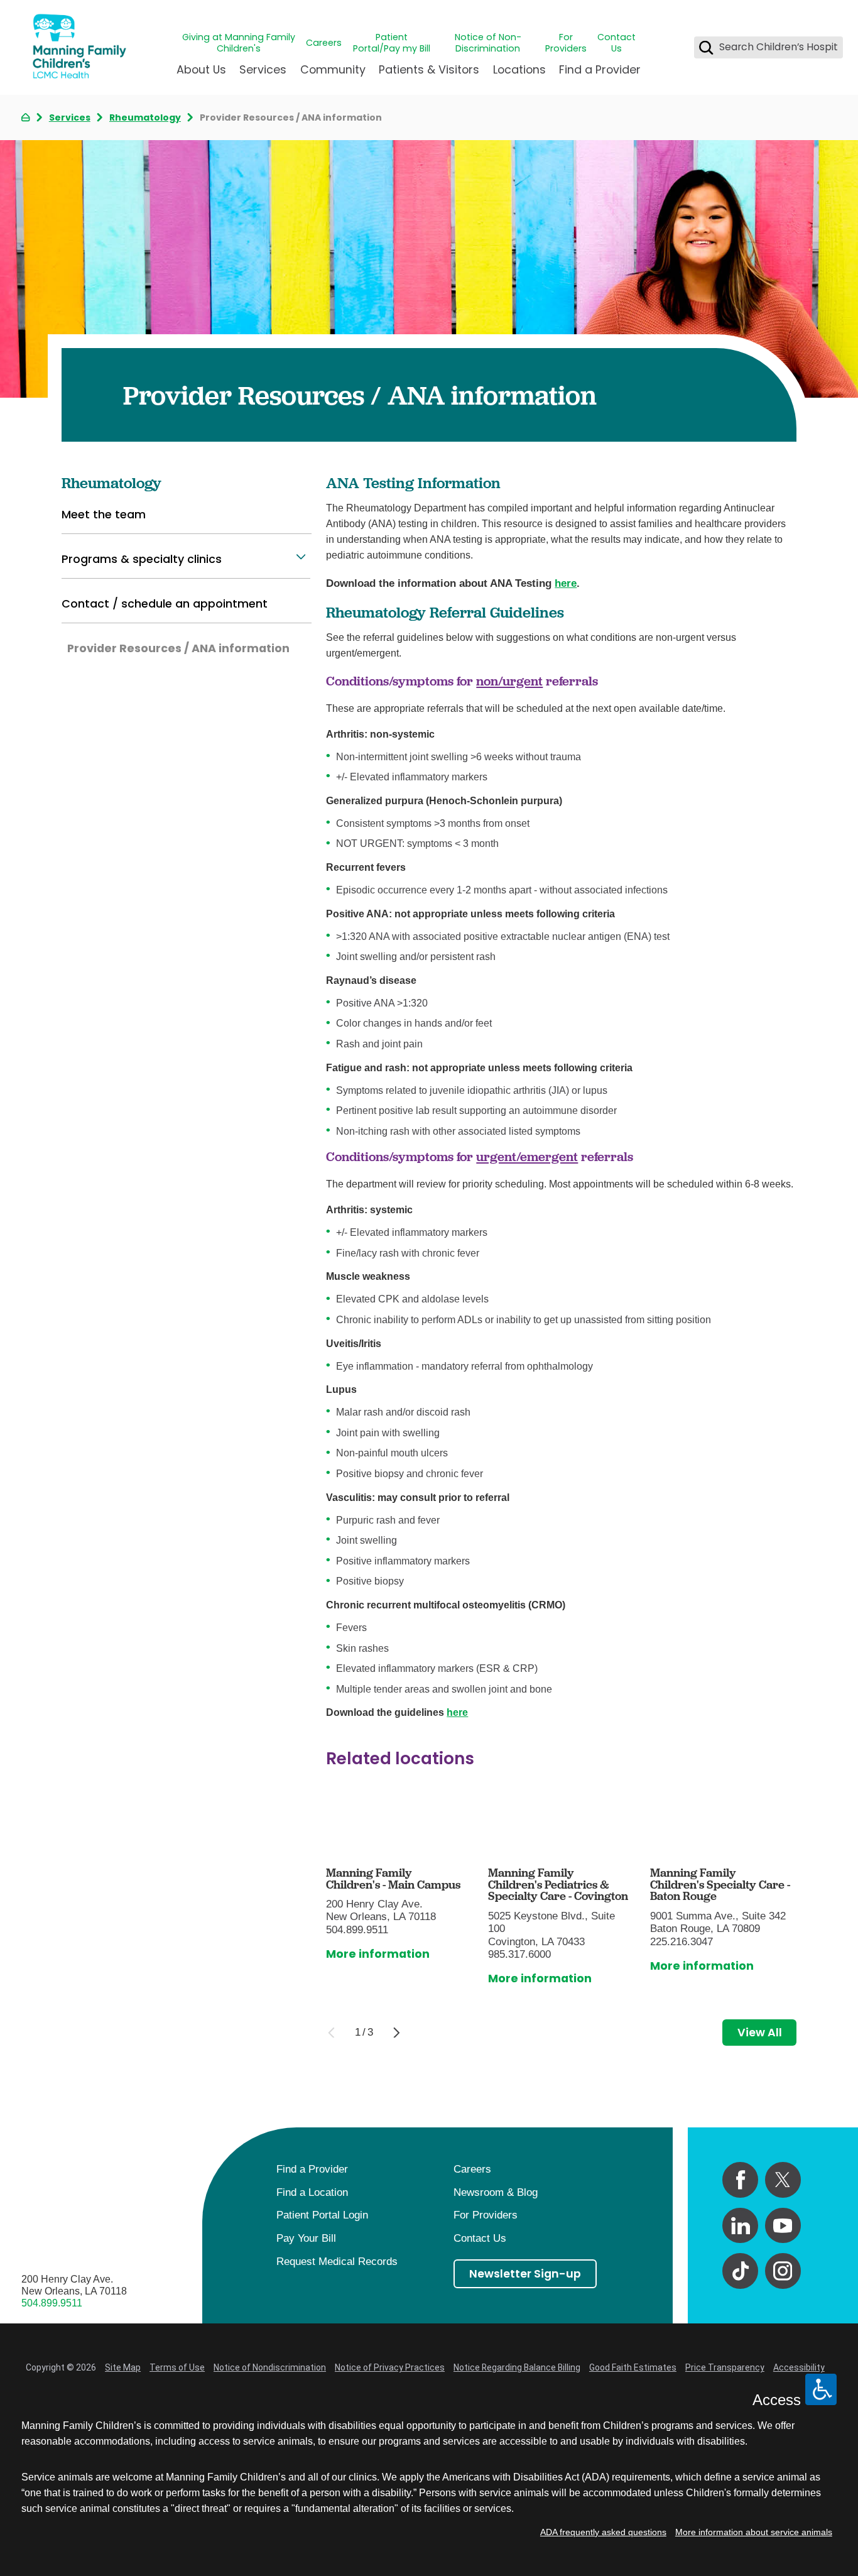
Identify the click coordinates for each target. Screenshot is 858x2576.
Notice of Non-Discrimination (488, 43)
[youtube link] (783, 2226)
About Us (201, 69)
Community (333, 69)
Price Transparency (725, 2367)
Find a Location (312, 2192)
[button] (301, 557)
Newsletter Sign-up (525, 2273)
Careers (324, 43)
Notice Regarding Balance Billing (517, 2367)
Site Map (123, 2367)
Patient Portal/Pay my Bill (392, 43)
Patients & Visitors (429, 69)
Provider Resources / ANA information (178, 648)
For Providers (566, 43)
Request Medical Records (337, 2262)
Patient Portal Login (322, 2215)
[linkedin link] (740, 2226)
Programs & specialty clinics (142, 559)
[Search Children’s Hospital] (706, 47)
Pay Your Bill (306, 2238)
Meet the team (104, 514)
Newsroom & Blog (496, 2192)
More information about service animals (754, 2532)
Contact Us (616, 43)
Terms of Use (177, 2367)
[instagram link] (783, 2271)
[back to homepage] (25, 117)
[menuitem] (201, 75)
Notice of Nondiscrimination (270, 2367)
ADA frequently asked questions (603, 2532)
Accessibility (799, 2367)
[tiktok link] (740, 2271)
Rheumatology (145, 117)
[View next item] (397, 2033)
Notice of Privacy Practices (390, 2367)
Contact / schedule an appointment (165, 603)
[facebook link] (740, 2180)
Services (263, 69)
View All (760, 2032)
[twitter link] (783, 2180)
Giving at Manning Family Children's (239, 43)
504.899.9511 (52, 2303)
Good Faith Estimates (633, 2367)
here (566, 583)
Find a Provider (600, 69)
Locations (519, 69)
